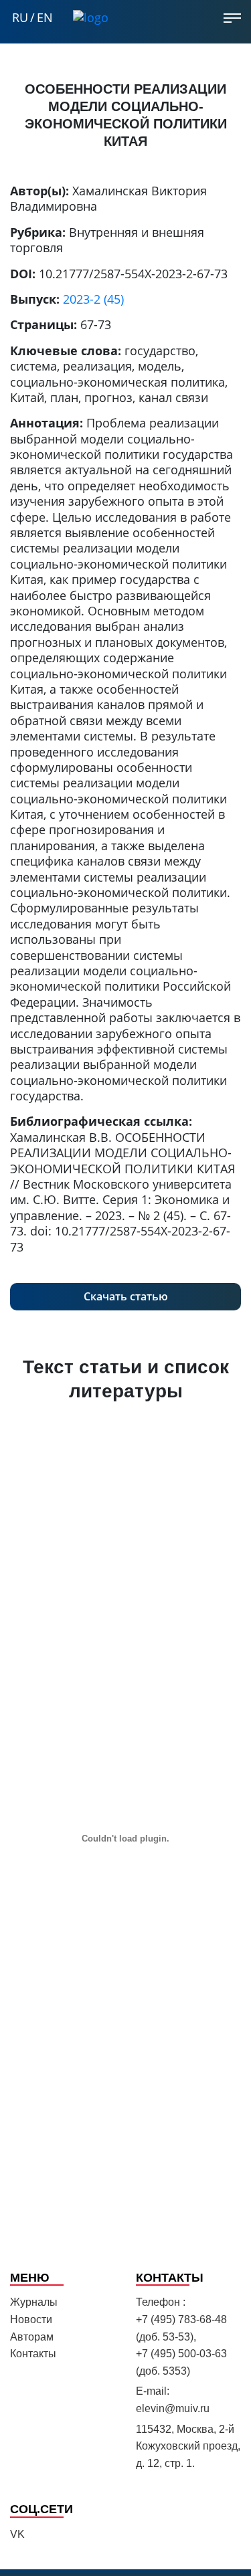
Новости (31, 2319)
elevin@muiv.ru (173, 2408)
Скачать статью (126, 1296)
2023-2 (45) (93, 299)
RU (20, 18)
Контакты (33, 2354)
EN (45, 18)
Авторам (32, 2337)
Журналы (34, 2302)
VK (17, 2534)
